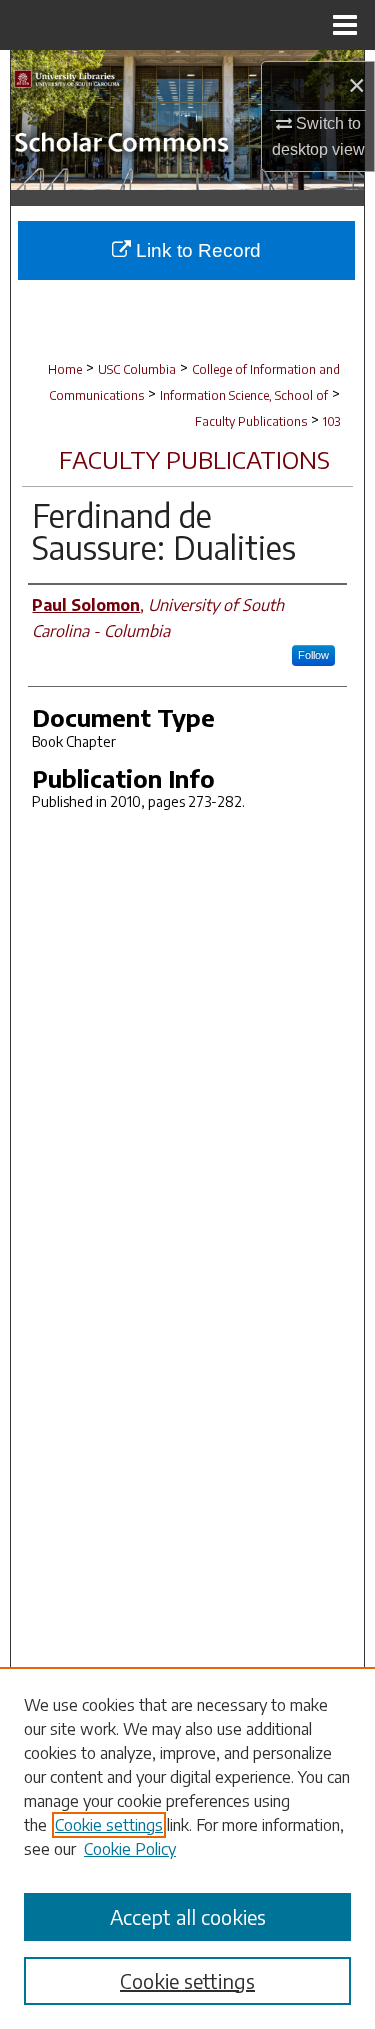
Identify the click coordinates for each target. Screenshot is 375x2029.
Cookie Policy (130, 1849)
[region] (187, 1848)
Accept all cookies (188, 1916)
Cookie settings (109, 1825)
